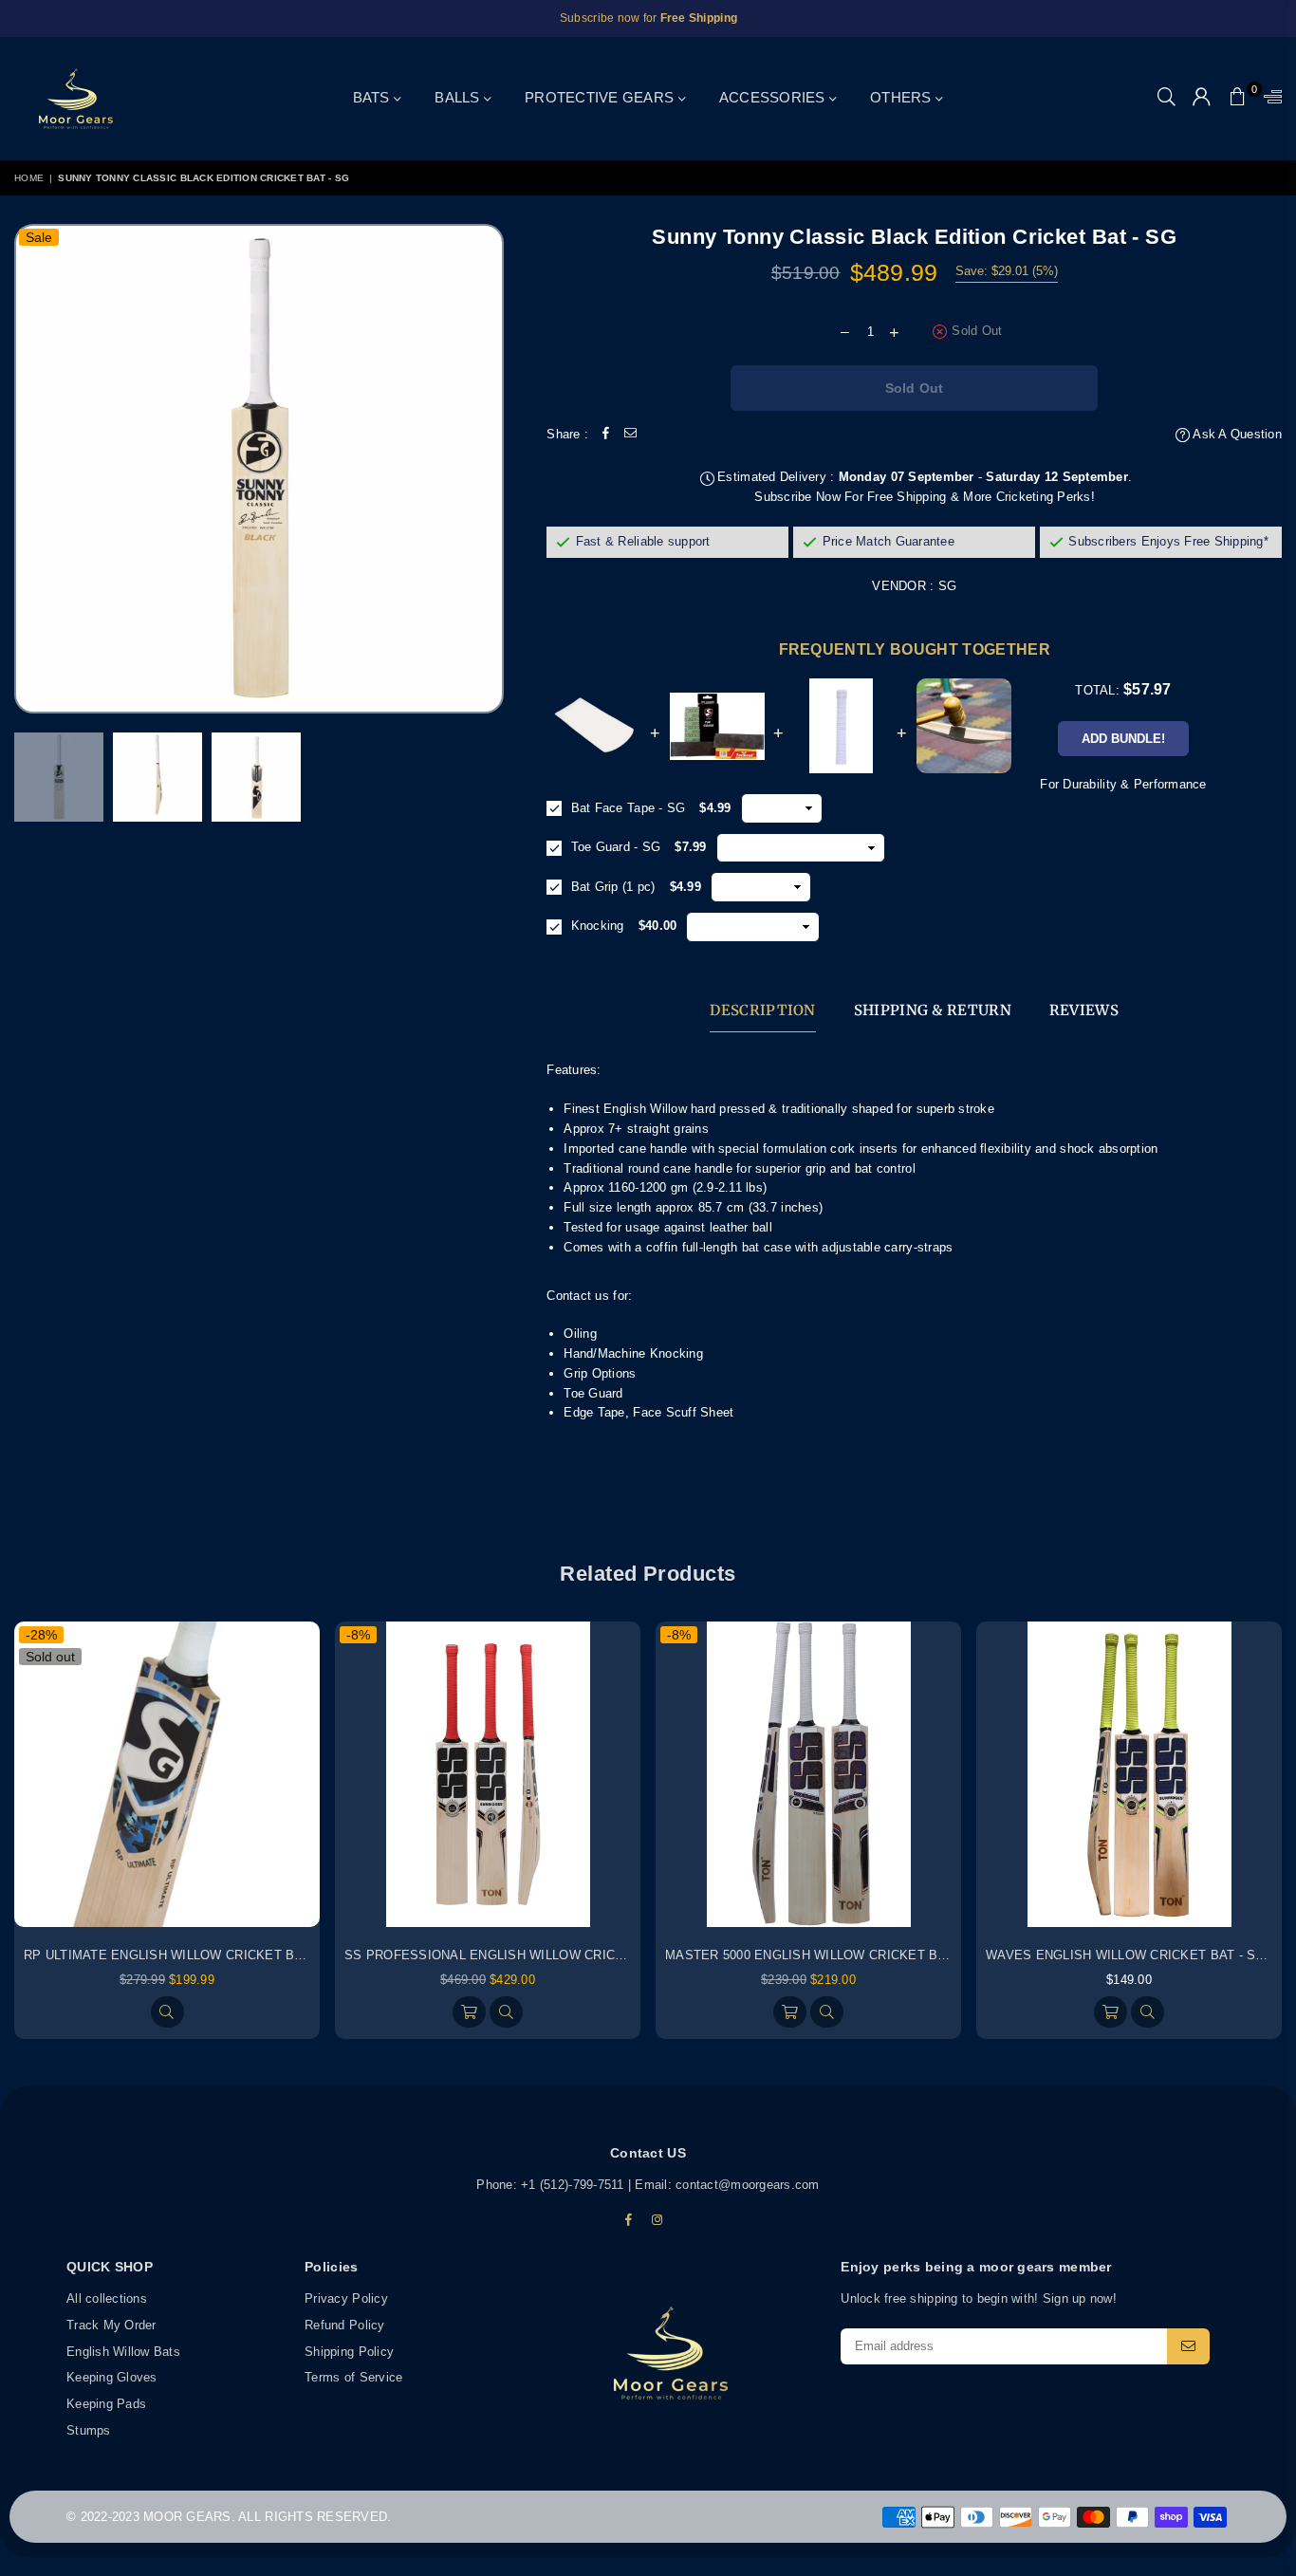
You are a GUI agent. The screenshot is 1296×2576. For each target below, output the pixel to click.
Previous (40, 468)
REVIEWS (1084, 1010)
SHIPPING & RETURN (933, 1010)
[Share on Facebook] (605, 435)
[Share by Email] (630, 435)
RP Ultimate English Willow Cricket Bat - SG (182, 1955)
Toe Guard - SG (613, 847)
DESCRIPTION (762, 1010)
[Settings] (1268, 99)
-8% (358, 1635)
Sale (39, 237)
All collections (107, 2298)
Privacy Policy (346, 2298)
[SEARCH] (1166, 99)
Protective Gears (601, 97)
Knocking (595, 926)
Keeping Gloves (112, 2378)
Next (487, 468)
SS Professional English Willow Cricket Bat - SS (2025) (541, 1955)
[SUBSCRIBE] (1188, 2346)
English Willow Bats (123, 2352)
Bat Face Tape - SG (626, 808)
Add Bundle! (1123, 739)
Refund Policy (344, 2325)
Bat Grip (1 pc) (611, 887)
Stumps (89, 2430)
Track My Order (111, 2325)
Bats (373, 97)
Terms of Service (353, 2378)
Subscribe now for (648, 18)
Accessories (774, 97)
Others (903, 97)
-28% (41, 1635)
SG (948, 586)
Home (29, 178)
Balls (459, 97)
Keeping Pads (106, 2405)
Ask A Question (1236, 434)
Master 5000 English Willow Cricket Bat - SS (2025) (844, 1955)
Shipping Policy (349, 2352)
